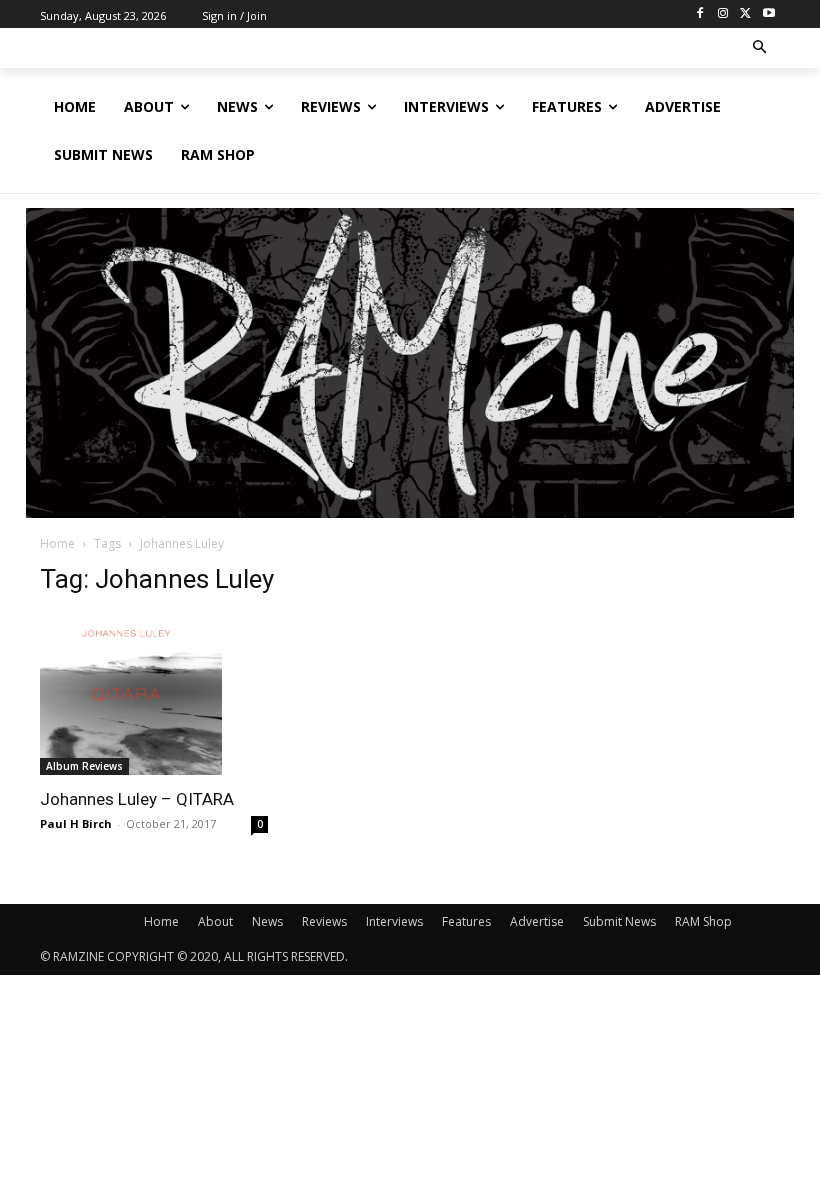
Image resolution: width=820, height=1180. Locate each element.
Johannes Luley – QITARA (137, 799)
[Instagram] (723, 14)
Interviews (394, 921)
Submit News (619, 921)
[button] (760, 48)
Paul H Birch (76, 823)
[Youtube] (768, 14)
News (267, 921)
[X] (745, 14)
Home (57, 543)
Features (466, 921)
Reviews (324, 921)
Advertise (537, 921)
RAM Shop (703, 921)
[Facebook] (700, 14)
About (215, 921)
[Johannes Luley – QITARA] (154, 695)
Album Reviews (84, 766)
